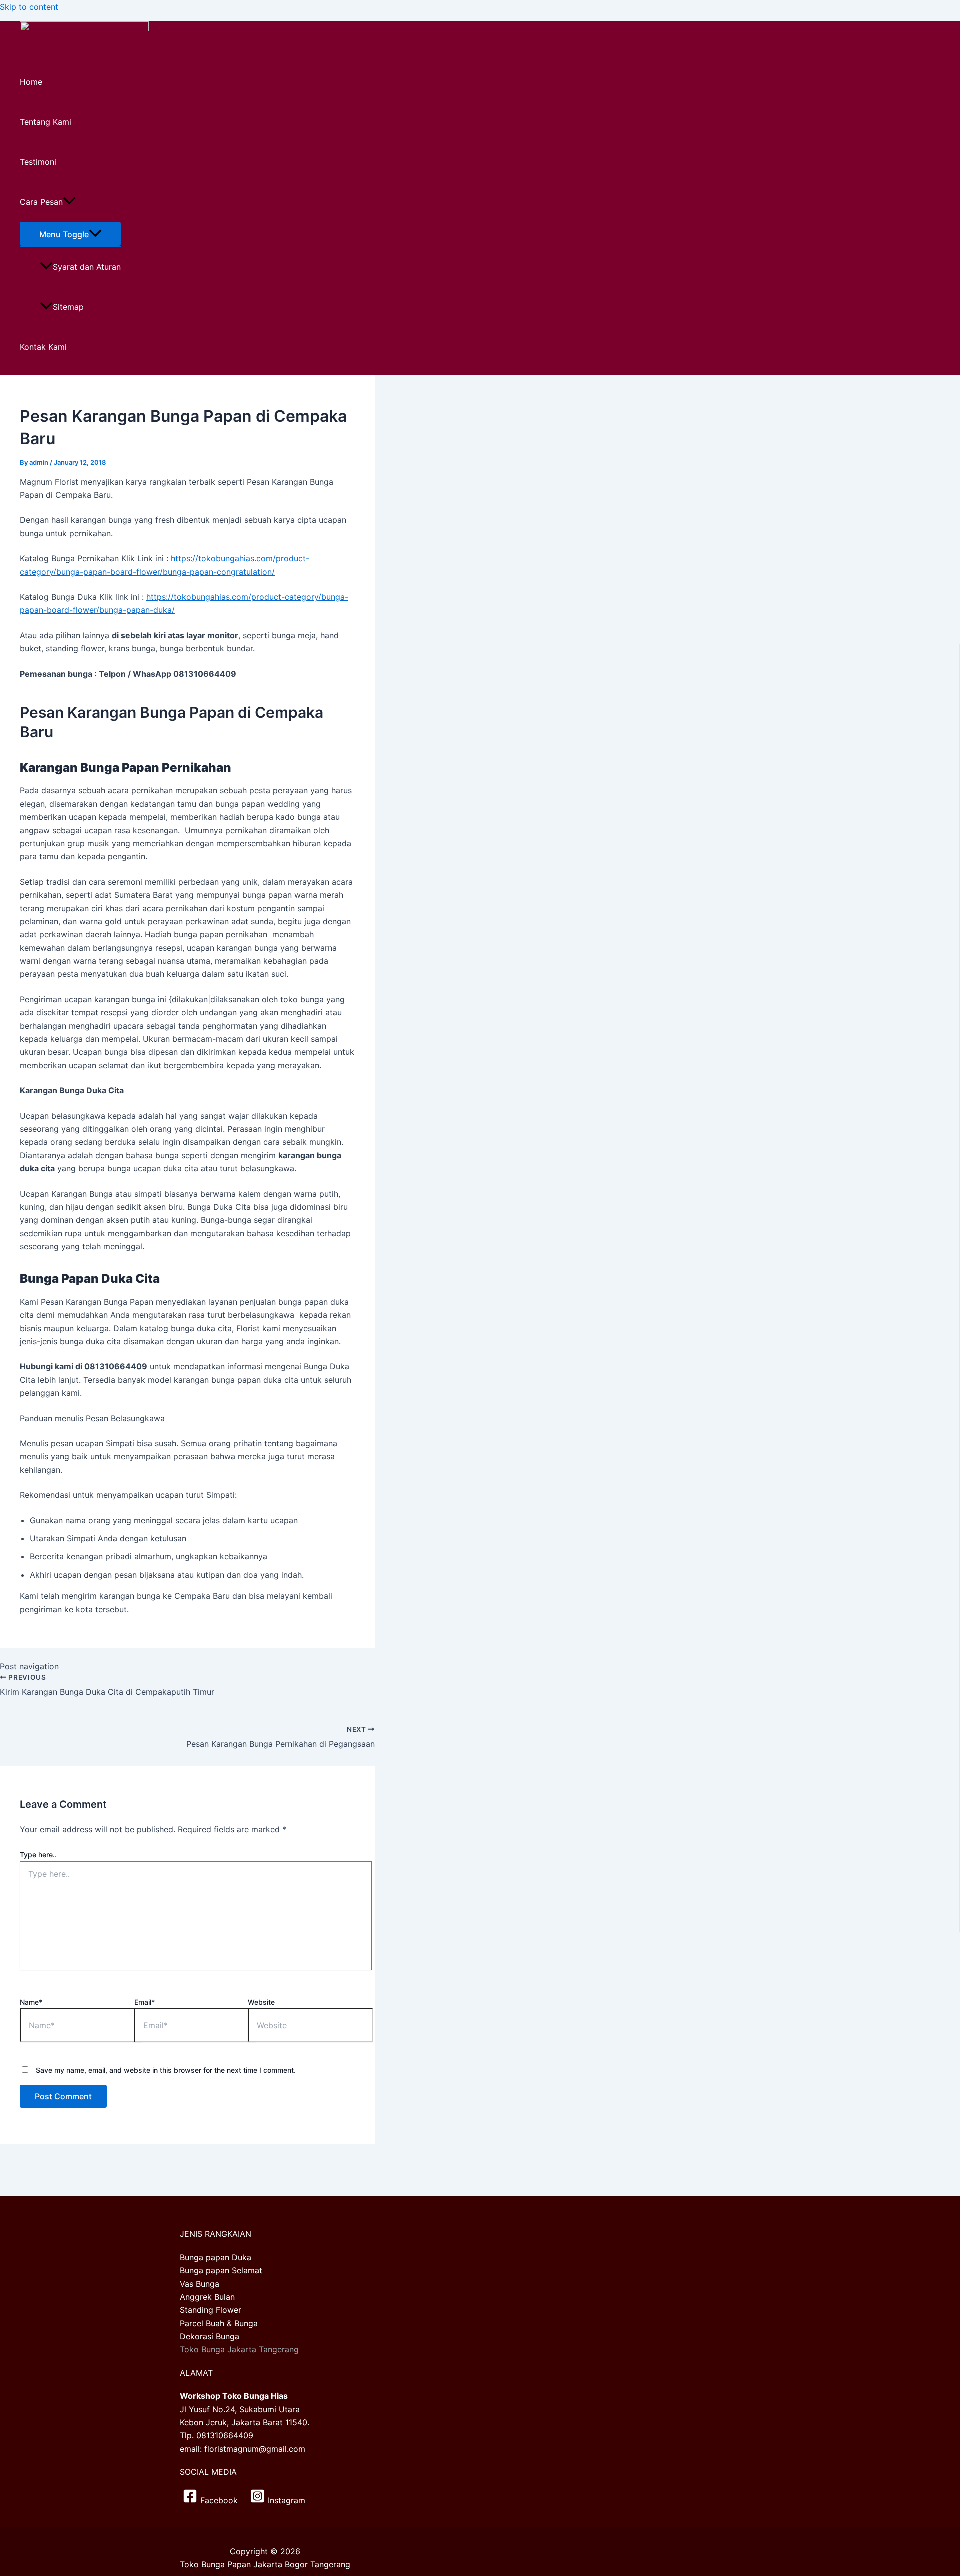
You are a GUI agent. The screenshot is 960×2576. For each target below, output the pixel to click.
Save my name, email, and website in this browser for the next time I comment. (166, 2070)
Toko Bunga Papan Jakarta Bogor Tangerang (265, 2564)
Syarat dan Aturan (87, 267)
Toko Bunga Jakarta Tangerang (239, 2349)
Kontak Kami (43, 347)
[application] (69, 202)
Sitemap (68, 307)
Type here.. (38, 1855)
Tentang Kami (46, 122)
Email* (145, 2002)
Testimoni (38, 162)
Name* (31, 2002)
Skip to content (29, 7)
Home (31, 82)
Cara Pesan (41, 202)
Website (261, 2002)
